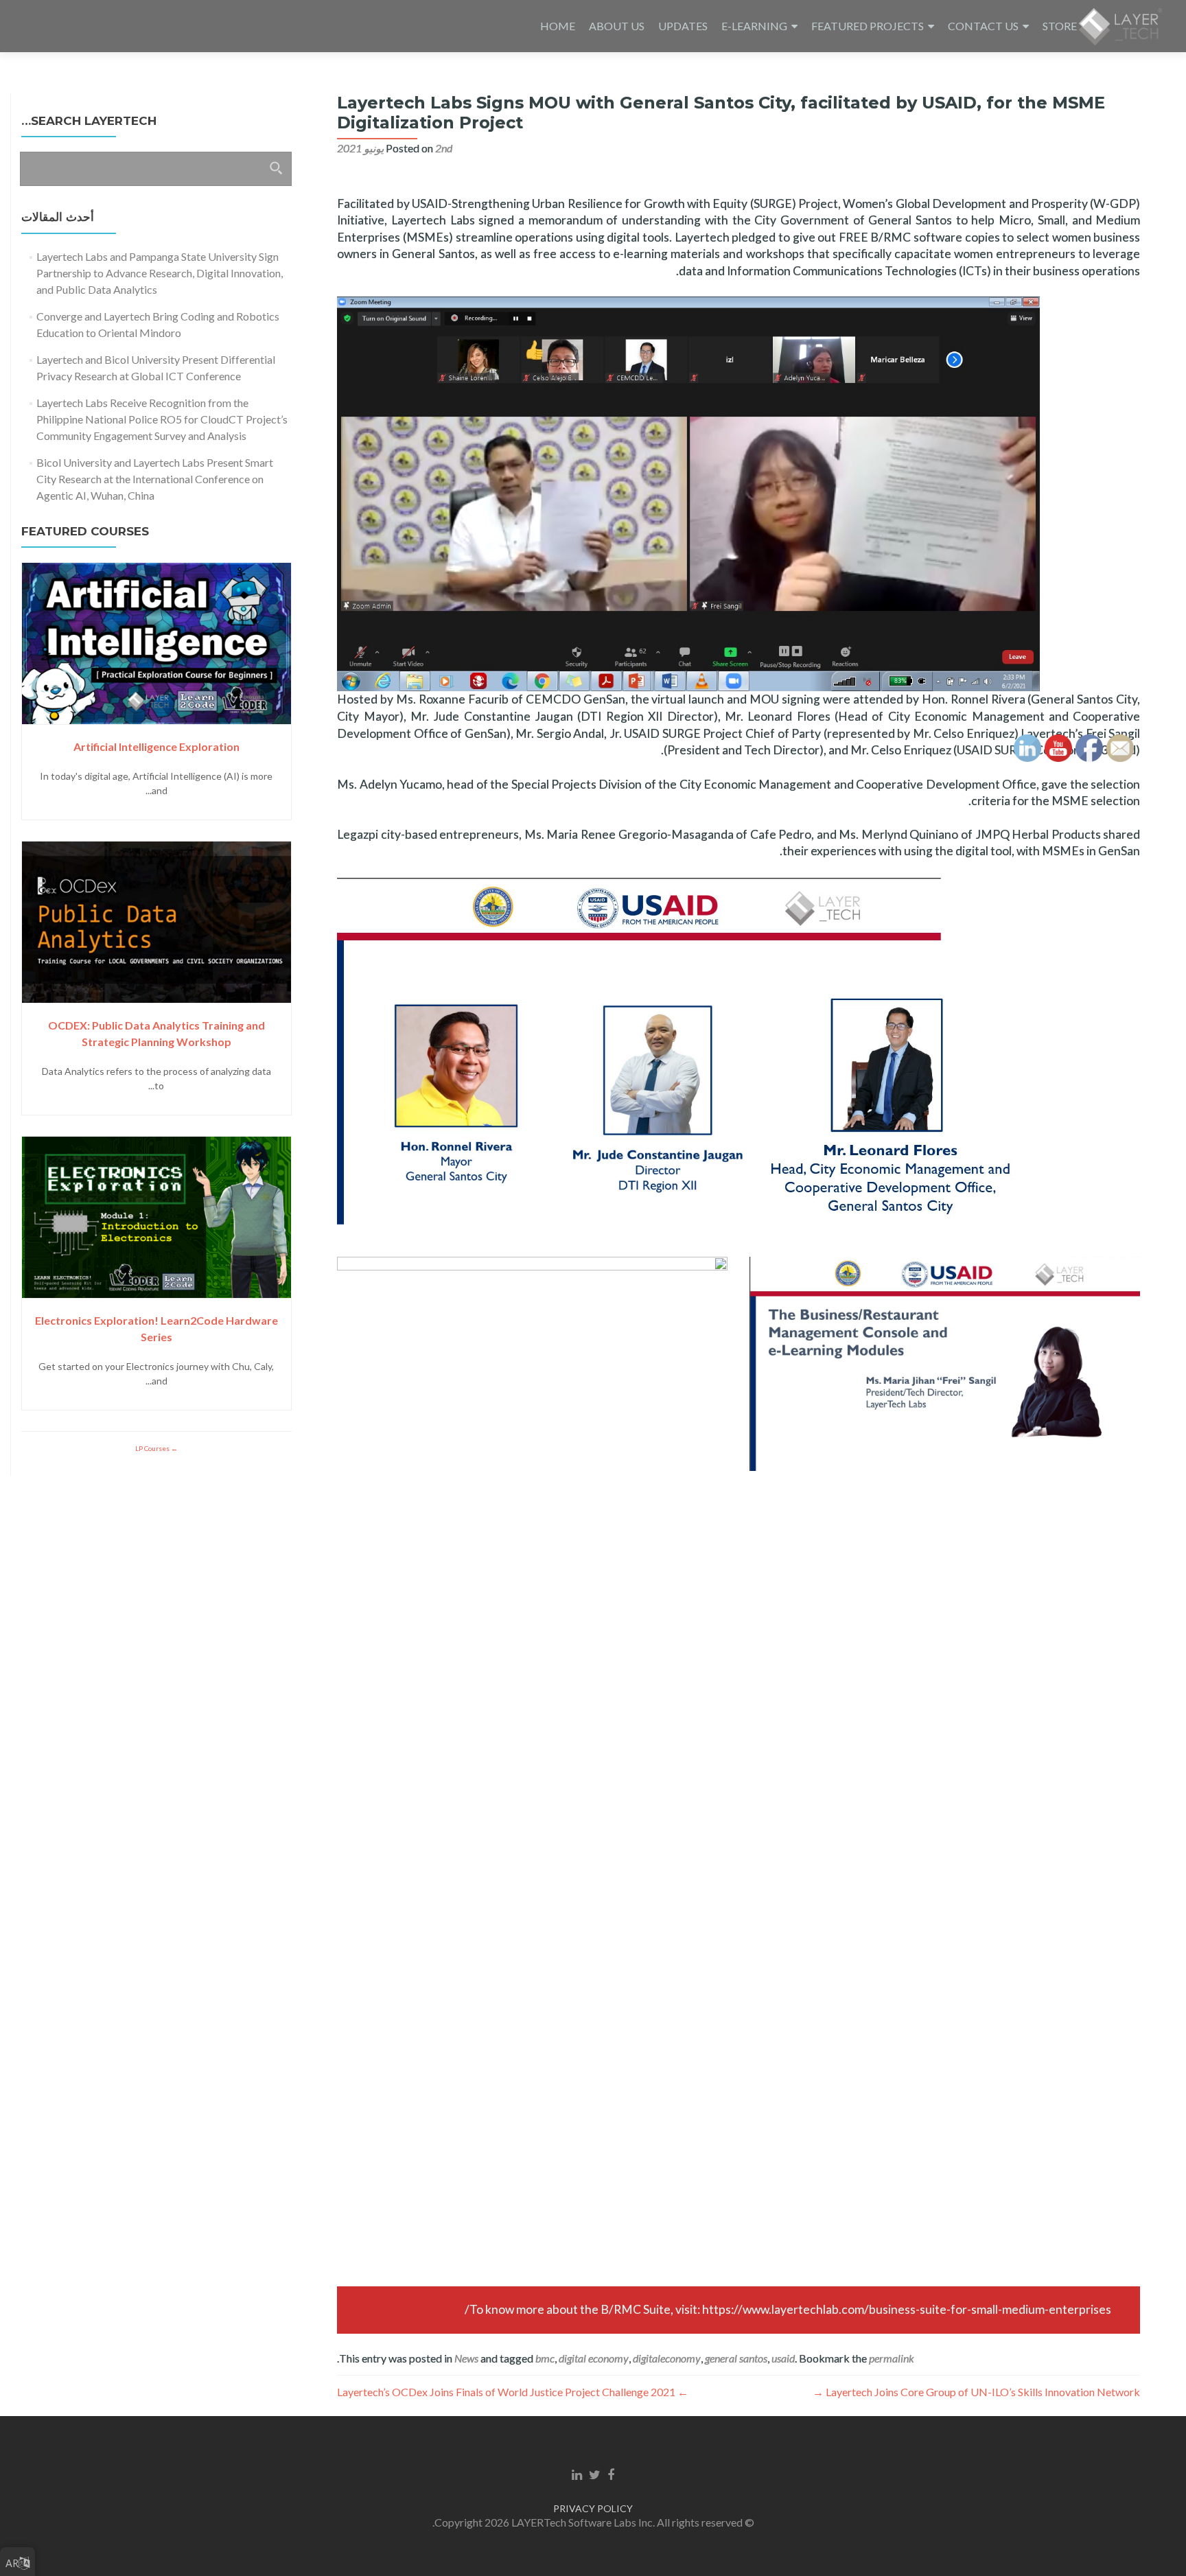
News (466, 2358)
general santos (736, 2358)
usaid (783, 2358)
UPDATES (683, 26)
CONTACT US (983, 26)
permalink (892, 2358)
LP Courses (153, 1448)
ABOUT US (617, 26)
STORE (1060, 26)
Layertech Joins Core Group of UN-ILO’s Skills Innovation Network (976, 2392)
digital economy (594, 2358)
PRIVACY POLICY (593, 2508)
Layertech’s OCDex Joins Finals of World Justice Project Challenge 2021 (513, 2392)
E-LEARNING (754, 26)
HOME (558, 26)
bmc (545, 2358)
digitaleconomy (667, 2358)
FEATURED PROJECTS (868, 26)
